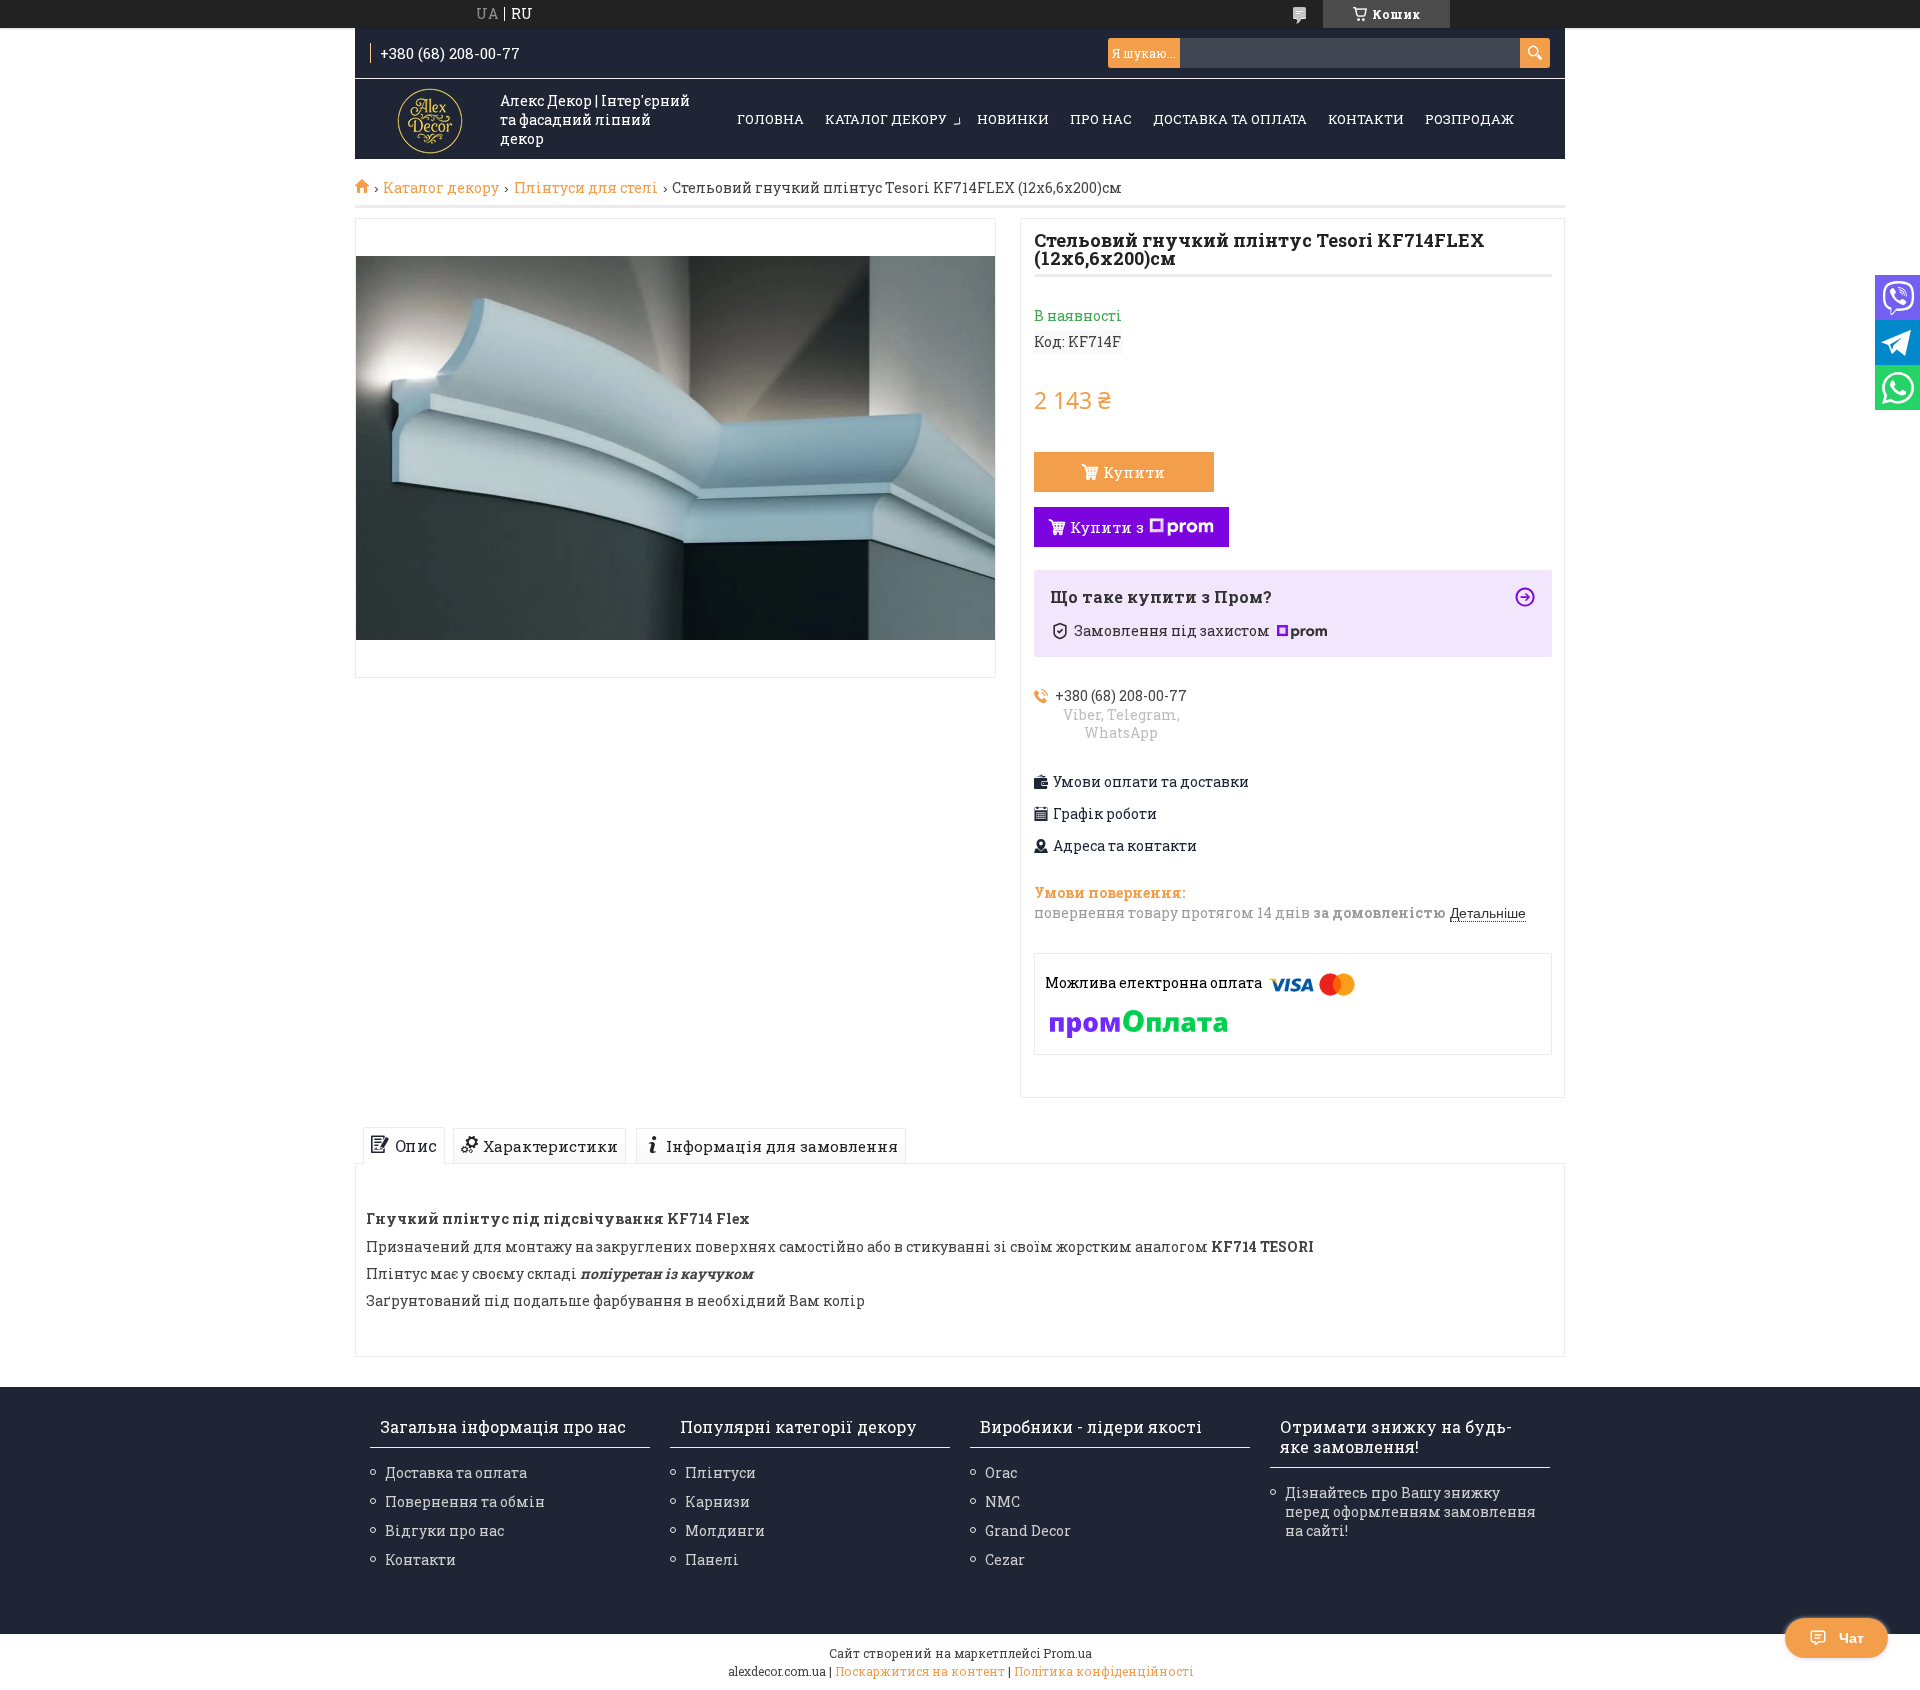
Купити (1134, 472)
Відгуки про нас (444, 1530)
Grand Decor (1028, 1530)
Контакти (1366, 119)
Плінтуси (720, 1472)
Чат (1851, 1638)
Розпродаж (1469, 119)
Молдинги (725, 1530)
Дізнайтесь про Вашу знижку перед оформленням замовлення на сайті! (1410, 1511)
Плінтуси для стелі (586, 188)
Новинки (1013, 119)
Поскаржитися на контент (920, 1671)
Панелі (712, 1559)
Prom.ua (1067, 1653)
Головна (770, 119)
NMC (1002, 1501)
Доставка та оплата (1230, 119)
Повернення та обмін (465, 1501)
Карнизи (717, 1501)
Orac (1001, 1472)
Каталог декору (886, 119)
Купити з (1107, 527)
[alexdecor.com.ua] (430, 120)
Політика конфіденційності (1103, 1671)
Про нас (1101, 119)
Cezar (1005, 1559)
